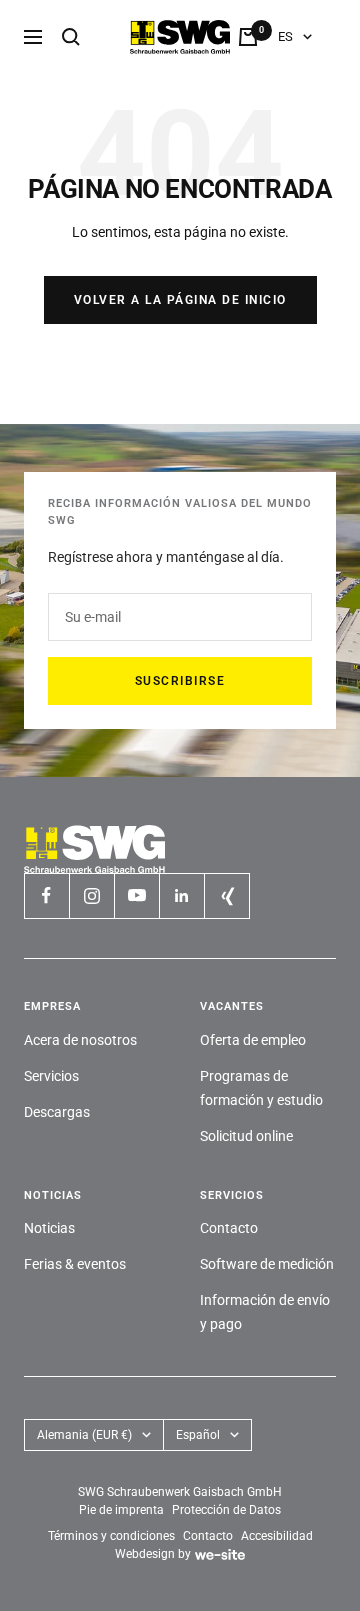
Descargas (57, 1112)
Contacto (229, 1228)
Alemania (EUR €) (84, 1435)
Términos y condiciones (111, 1536)
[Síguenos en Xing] (226, 895)
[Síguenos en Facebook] (46, 895)
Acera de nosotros (80, 1040)
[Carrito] (248, 37)
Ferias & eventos (75, 1264)
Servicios (51, 1076)
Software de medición (267, 1264)
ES (285, 36)
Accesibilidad (277, 1536)
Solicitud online (246, 1136)
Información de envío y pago (265, 1312)
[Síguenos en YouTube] (136, 895)
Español (198, 1435)
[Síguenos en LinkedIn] (181, 895)
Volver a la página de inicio (180, 300)
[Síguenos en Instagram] (91, 895)
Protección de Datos (226, 1510)
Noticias (49, 1228)
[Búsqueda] (71, 37)
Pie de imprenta (121, 1510)
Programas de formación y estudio (261, 1088)
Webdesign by (153, 1554)
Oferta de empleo (253, 1040)
